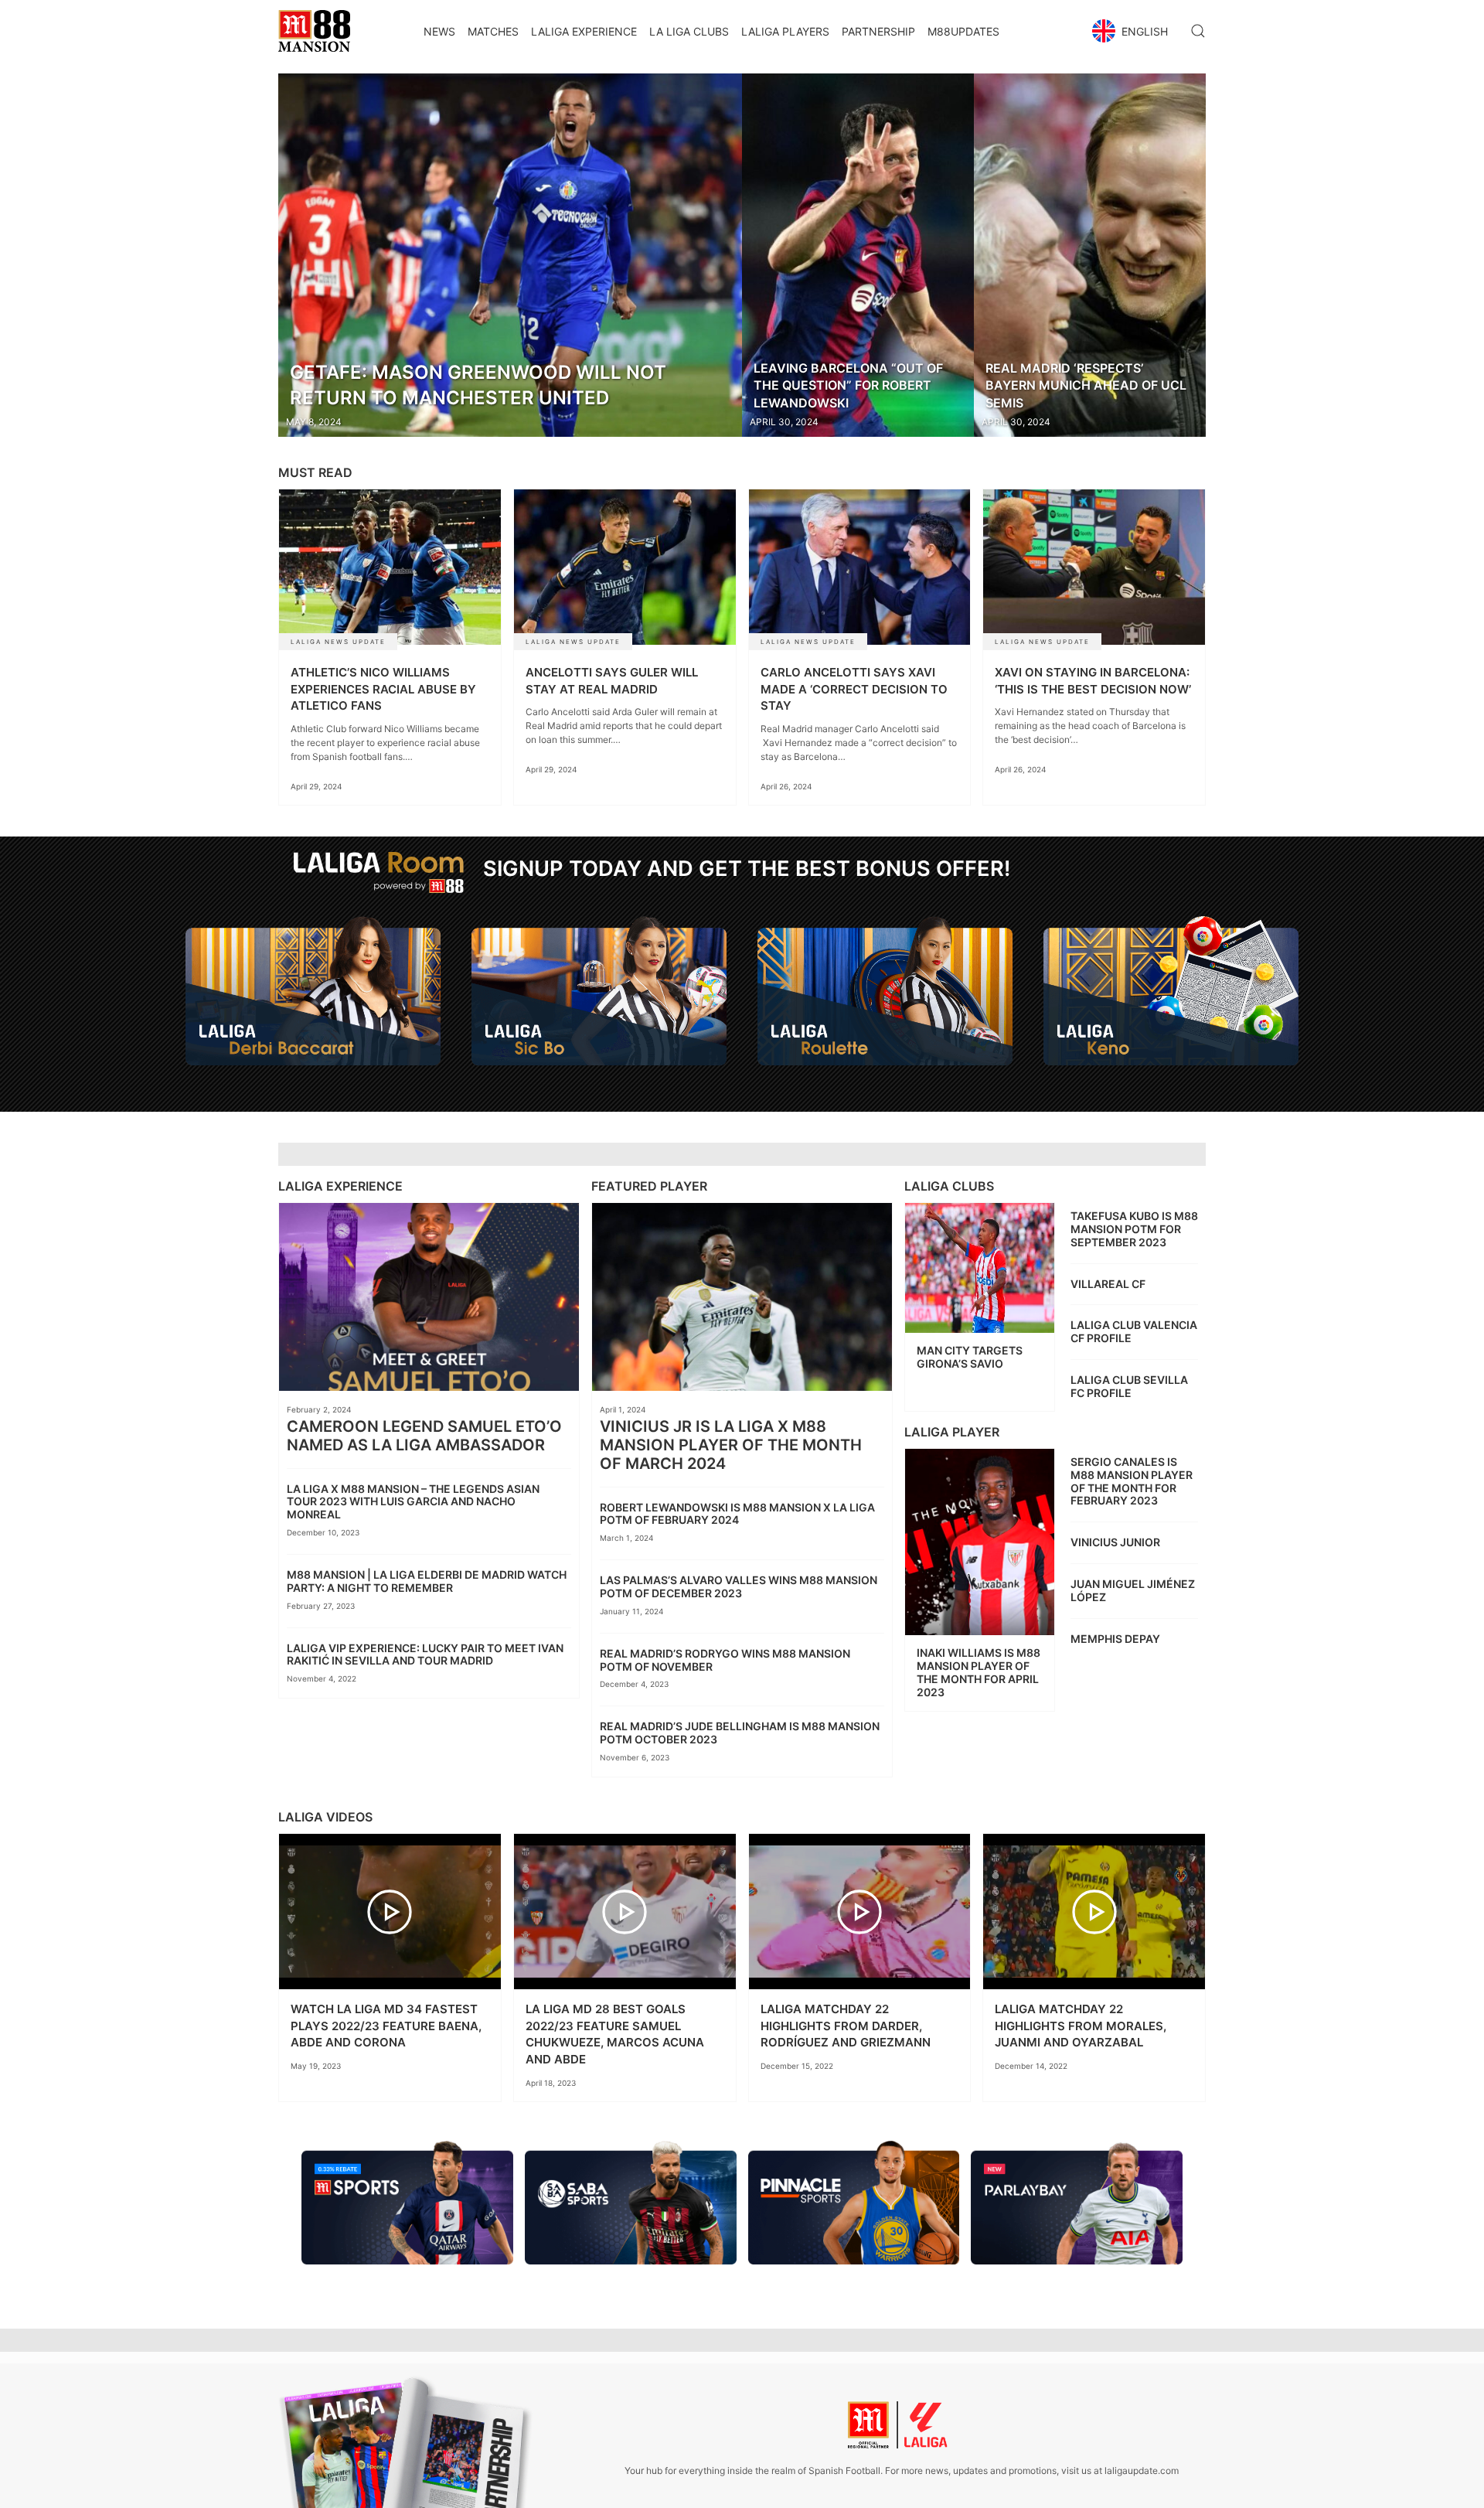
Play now (313, 1020)
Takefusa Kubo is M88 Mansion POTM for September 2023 (1134, 1229)
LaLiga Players (785, 31)
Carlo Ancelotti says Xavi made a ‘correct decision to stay (854, 689)
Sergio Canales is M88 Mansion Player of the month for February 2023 (1132, 1481)
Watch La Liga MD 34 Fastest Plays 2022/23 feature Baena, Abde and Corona (386, 2026)
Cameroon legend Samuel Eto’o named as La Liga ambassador (424, 1436)
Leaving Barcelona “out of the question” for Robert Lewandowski (848, 385)
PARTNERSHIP (878, 31)
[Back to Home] (314, 31)
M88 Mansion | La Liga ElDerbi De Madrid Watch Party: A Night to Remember (427, 1581)
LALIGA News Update (338, 642)
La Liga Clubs (689, 31)
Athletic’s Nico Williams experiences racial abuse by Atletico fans (383, 689)
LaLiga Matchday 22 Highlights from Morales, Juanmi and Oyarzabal (1081, 2026)
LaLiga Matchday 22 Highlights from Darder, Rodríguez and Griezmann (846, 2026)
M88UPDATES (963, 31)
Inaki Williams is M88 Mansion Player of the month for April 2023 (979, 1672)
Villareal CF (1108, 1284)
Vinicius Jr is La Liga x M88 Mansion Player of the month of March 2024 (731, 1445)
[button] (1132, 31)
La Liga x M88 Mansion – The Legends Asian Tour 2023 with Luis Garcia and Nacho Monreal (413, 1502)
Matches (493, 31)
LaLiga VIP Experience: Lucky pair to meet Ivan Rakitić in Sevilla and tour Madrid (425, 1654)
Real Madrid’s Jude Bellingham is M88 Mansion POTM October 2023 (740, 1733)
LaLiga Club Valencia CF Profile (1134, 1331)
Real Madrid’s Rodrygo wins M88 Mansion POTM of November (725, 1660)
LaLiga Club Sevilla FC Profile (1129, 1386)
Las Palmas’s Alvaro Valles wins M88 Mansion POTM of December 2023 (739, 1586)
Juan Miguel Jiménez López (1133, 1590)
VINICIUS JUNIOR (1115, 1542)
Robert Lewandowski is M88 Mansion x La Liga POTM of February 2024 (737, 1514)
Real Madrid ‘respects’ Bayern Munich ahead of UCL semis (1086, 385)
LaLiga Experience (584, 31)
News (439, 31)
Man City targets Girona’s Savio (970, 1357)
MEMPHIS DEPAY (1115, 1639)
